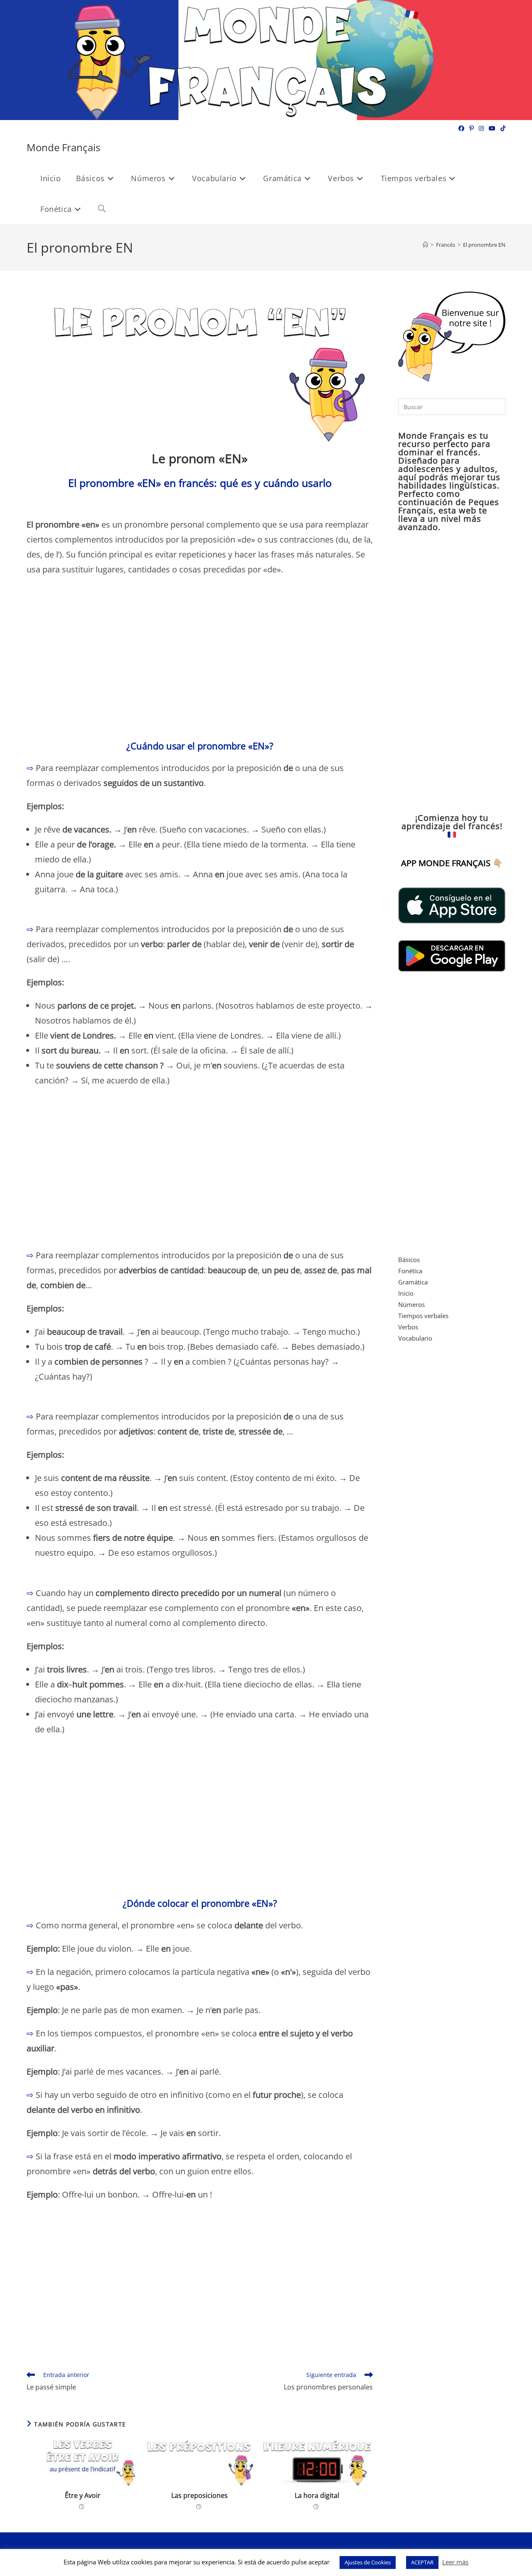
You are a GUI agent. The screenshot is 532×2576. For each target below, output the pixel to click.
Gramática (413, 1282)
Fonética (410, 1271)
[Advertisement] (200, 663)
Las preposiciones (199, 2495)
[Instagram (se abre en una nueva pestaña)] (481, 128)
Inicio (406, 1293)
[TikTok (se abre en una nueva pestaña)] (502, 128)
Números (411, 1304)
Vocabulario (415, 1338)
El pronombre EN (484, 245)
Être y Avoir (83, 2495)
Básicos (409, 1260)
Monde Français (63, 147)
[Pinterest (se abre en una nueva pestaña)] (472, 128)
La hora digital (317, 2495)
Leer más (455, 2562)
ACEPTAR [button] (422, 2562)
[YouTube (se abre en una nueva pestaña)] (492, 128)
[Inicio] (425, 245)
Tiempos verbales (423, 1316)
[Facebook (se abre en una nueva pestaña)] (461, 128)
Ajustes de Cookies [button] (368, 2562)
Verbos (408, 1327)
